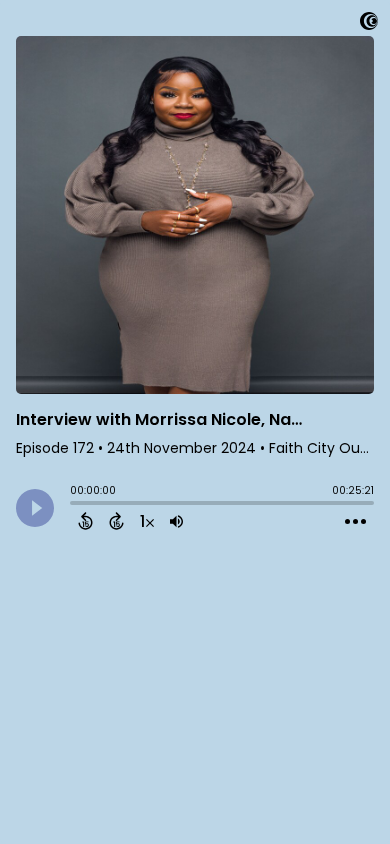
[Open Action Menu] (355, 522)
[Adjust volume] (176, 521)
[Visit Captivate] (369, 24)
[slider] (75, 505)
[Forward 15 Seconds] (116, 521)
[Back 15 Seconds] (85, 521)
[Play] (35, 508)
